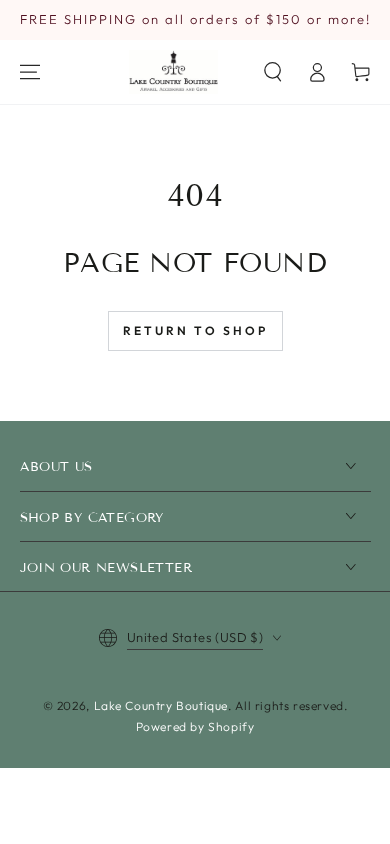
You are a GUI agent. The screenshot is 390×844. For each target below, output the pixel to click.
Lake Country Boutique (161, 705)
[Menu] (30, 72)
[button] (273, 72)
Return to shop (195, 330)
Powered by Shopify (195, 726)
